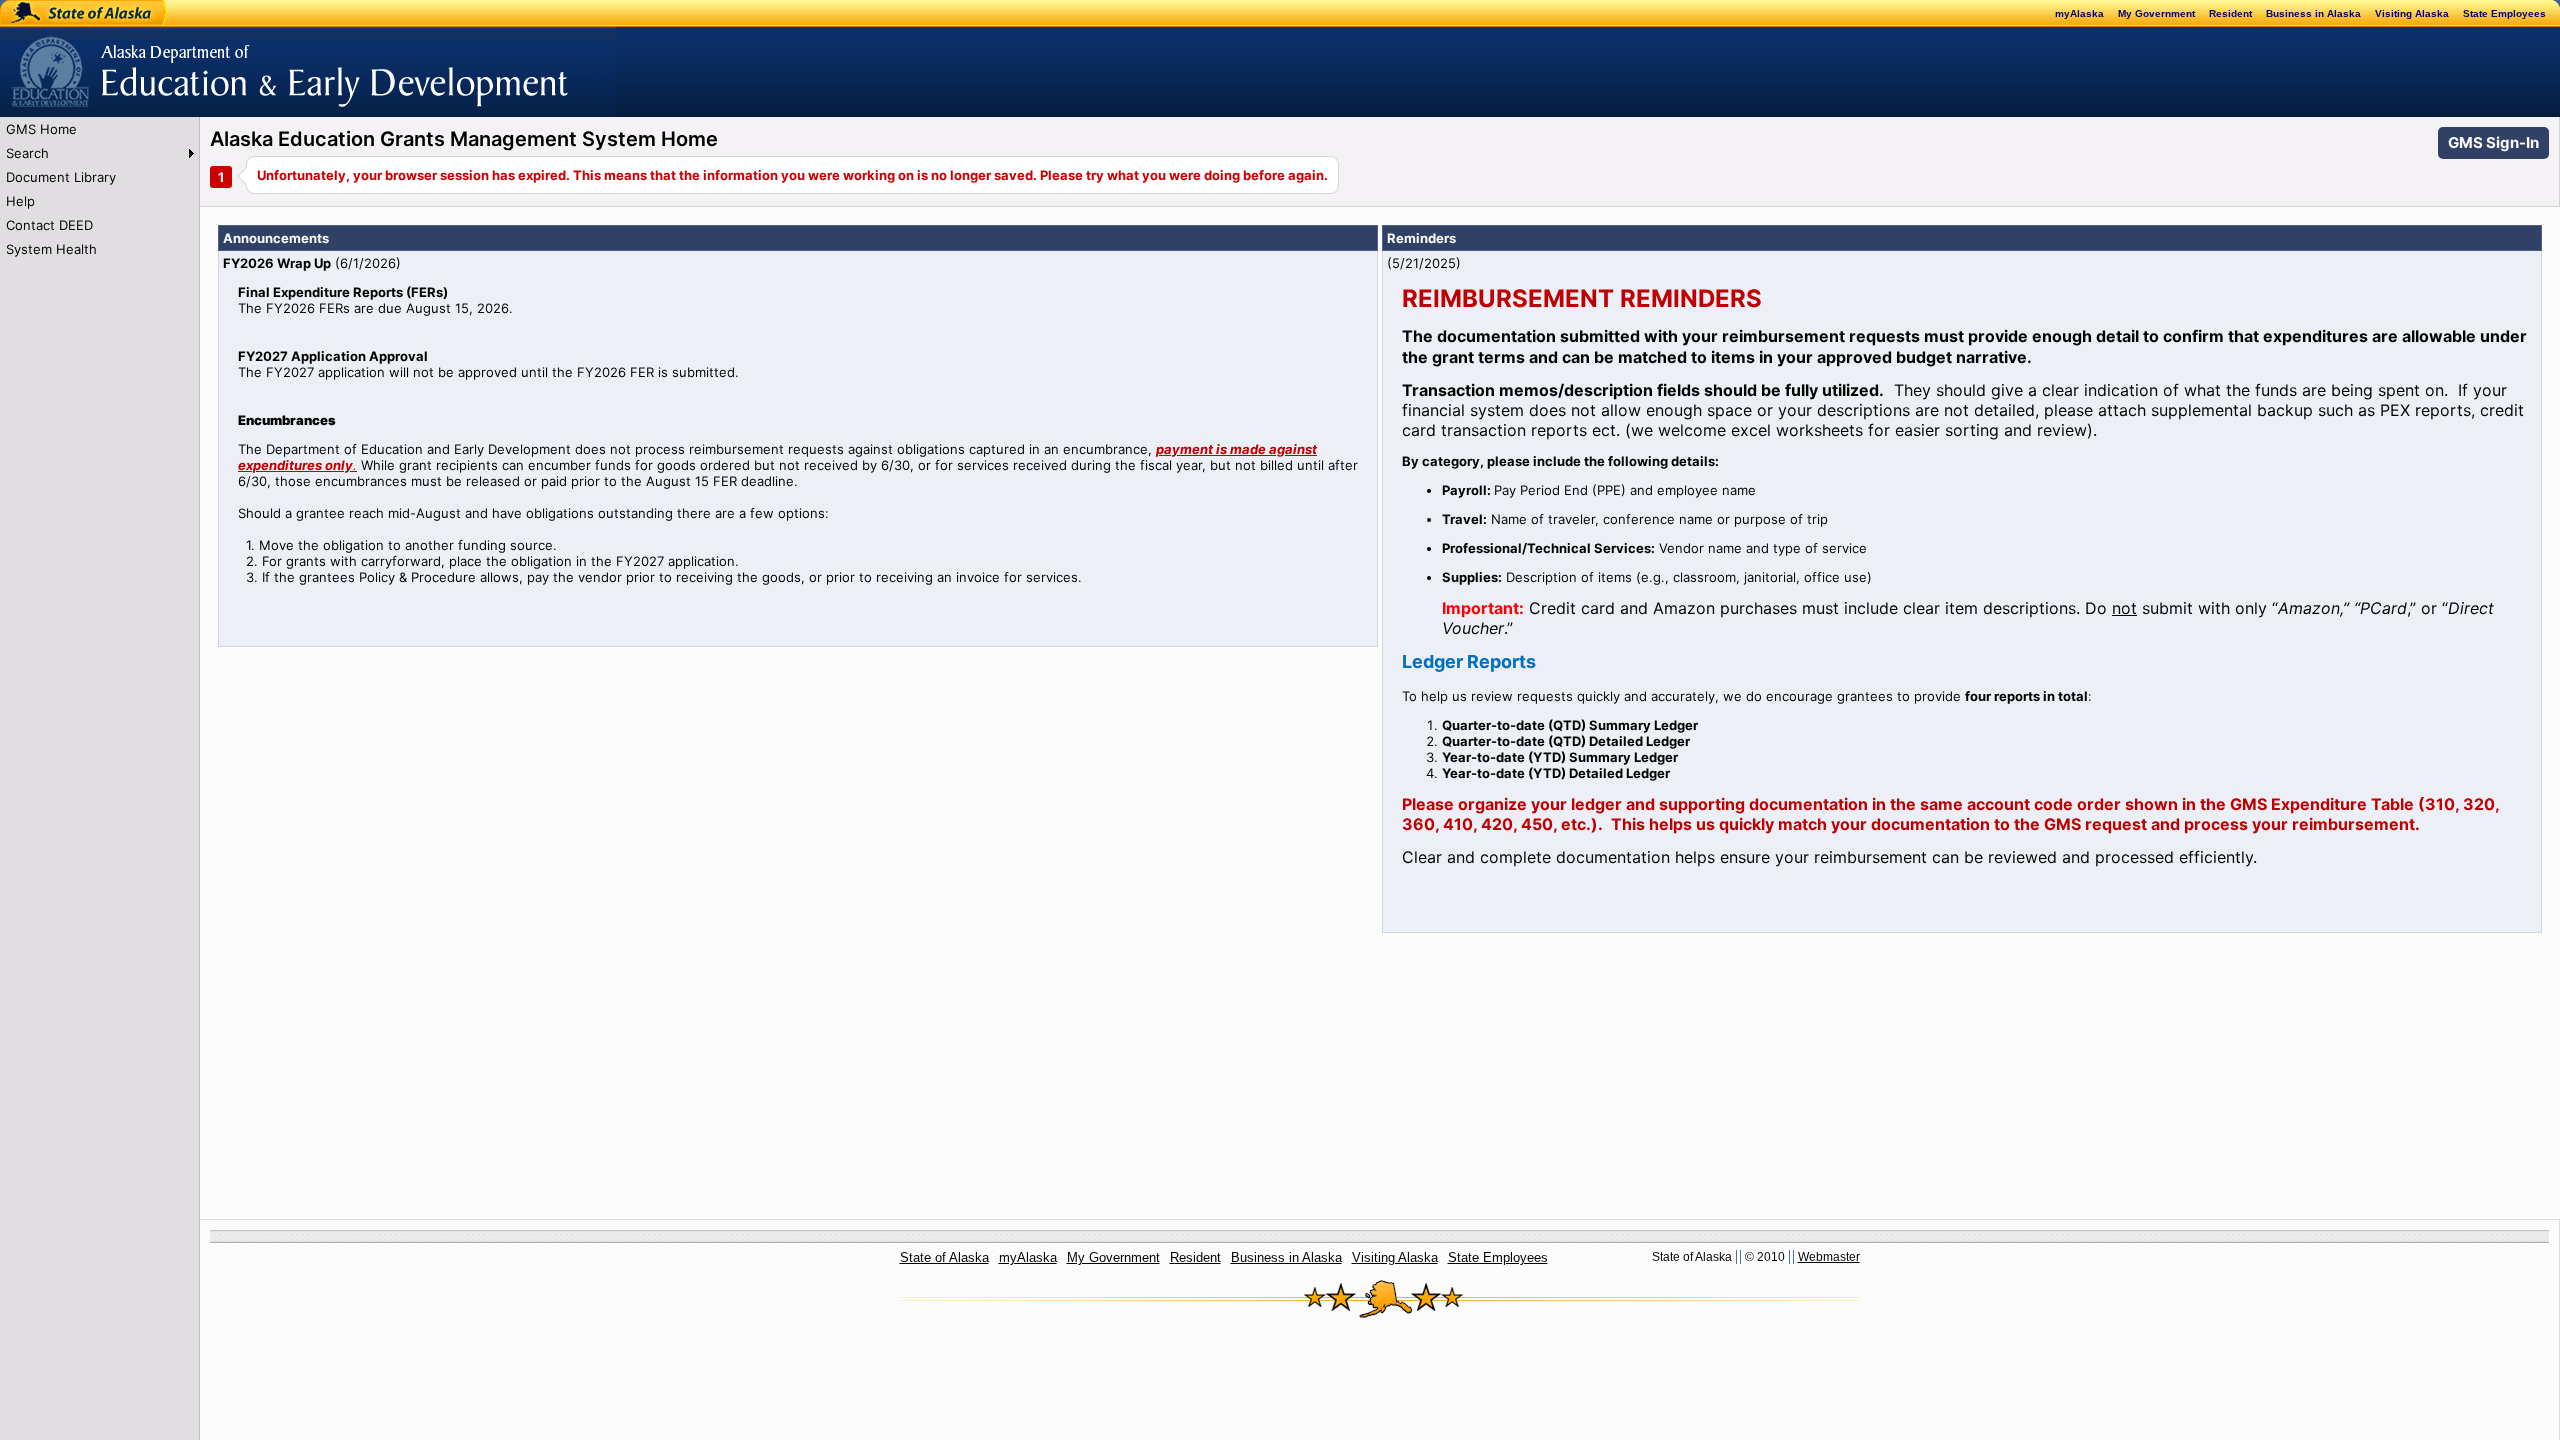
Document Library (61, 177)
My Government (2156, 13)
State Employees (2504, 13)
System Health (51, 249)
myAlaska (2079, 13)
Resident (2230, 13)
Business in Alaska (2313, 13)
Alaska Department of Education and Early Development (176, 61)
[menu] (99, 189)
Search (27, 153)
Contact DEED (49, 225)
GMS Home (41, 129)
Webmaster (1829, 1257)
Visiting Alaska (2412, 13)
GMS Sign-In (2493, 142)
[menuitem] (99, 129)
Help (20, 201)
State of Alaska (66, 13)
